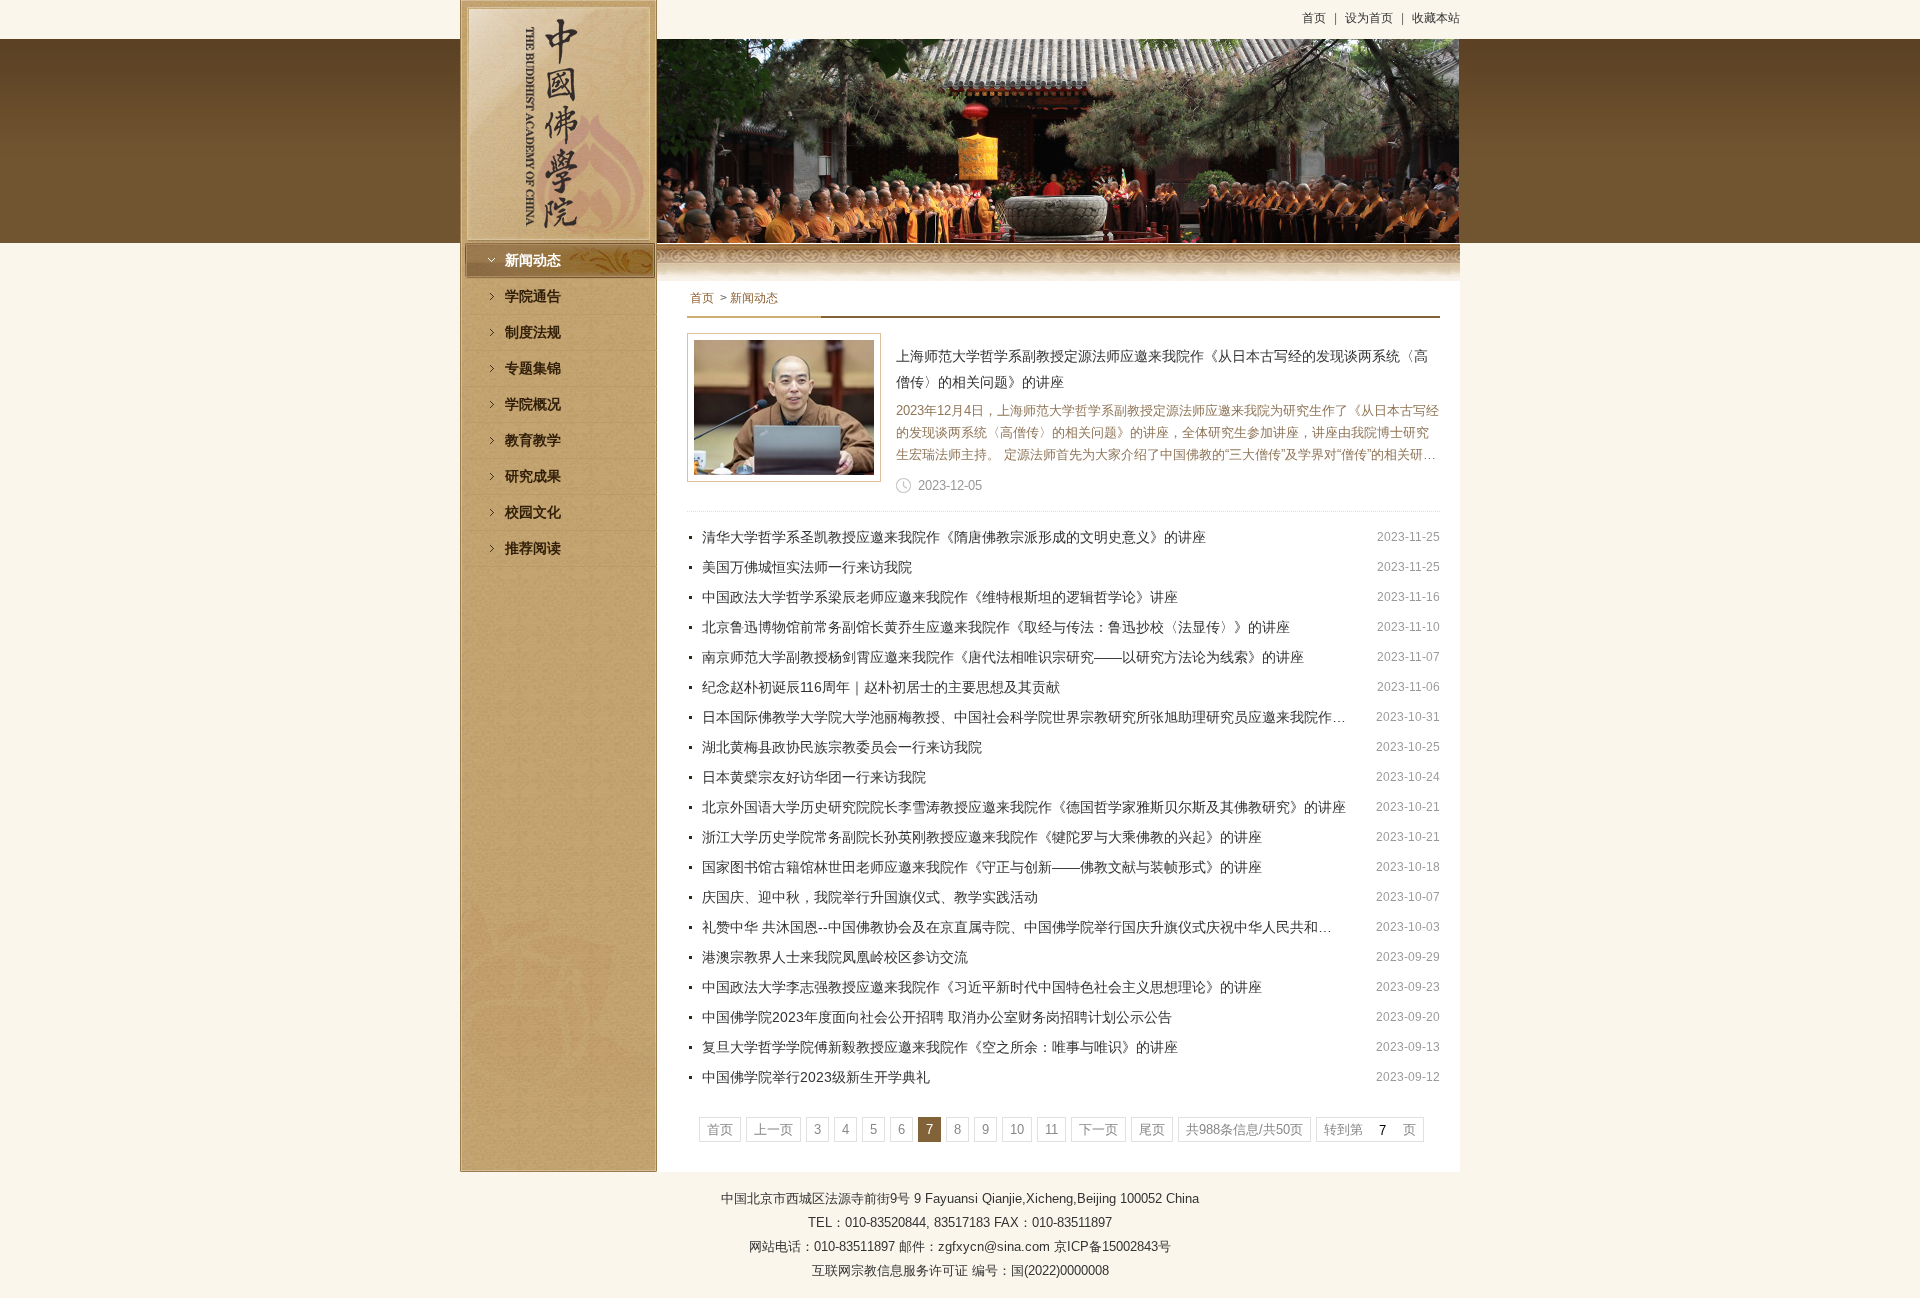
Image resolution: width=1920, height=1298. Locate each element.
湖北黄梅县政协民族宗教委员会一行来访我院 (842, 747)
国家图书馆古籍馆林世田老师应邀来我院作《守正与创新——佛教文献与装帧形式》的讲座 (982, 867)
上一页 (773, 1129)
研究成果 (533, 476)
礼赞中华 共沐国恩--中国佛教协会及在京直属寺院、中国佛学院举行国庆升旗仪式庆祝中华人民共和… (1017, 927)
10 (1017, 1129)
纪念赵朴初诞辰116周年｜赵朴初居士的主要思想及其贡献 (881, 687)
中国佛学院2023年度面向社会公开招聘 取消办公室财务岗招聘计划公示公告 (937, 1017)
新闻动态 (533, 260)
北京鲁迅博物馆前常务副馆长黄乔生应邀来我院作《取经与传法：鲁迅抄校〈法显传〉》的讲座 (996, 627)
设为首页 (1369, 18)
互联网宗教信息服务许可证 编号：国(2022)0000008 (960, 1270)
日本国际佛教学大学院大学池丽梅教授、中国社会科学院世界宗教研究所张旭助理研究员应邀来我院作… (1024, 717)
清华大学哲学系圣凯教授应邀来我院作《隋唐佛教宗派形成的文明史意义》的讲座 (954, 537)
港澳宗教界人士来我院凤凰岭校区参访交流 (835, 957)
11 (1051, 1129)
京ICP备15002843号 (1112, 1246)
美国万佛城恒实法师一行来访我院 (807, 567)
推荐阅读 (533, 548)
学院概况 (533, 404)
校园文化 (533, 512)
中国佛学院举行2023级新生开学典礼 (816, 1077)
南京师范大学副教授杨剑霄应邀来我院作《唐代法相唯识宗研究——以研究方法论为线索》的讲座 (1003, 657)
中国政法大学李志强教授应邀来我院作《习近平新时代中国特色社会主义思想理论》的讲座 (982, 987)
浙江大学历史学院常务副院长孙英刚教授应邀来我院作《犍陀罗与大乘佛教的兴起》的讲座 (982, 837)
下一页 (1098, 1129)
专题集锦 (533, 368)
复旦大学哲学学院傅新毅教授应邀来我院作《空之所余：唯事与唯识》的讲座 (940, 1047)
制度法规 (533, 332)
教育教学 (533, 440)
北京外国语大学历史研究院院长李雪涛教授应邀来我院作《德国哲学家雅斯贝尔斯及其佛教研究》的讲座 (1024, 807)
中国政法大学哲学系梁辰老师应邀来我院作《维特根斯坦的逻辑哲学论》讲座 (940, 597)
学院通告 (533, 296)
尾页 (1152, 1129)
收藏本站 (1436, 18)
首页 (1314, 18)
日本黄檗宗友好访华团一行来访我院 (814, 777)
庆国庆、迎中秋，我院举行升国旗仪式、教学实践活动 (870, 897)
